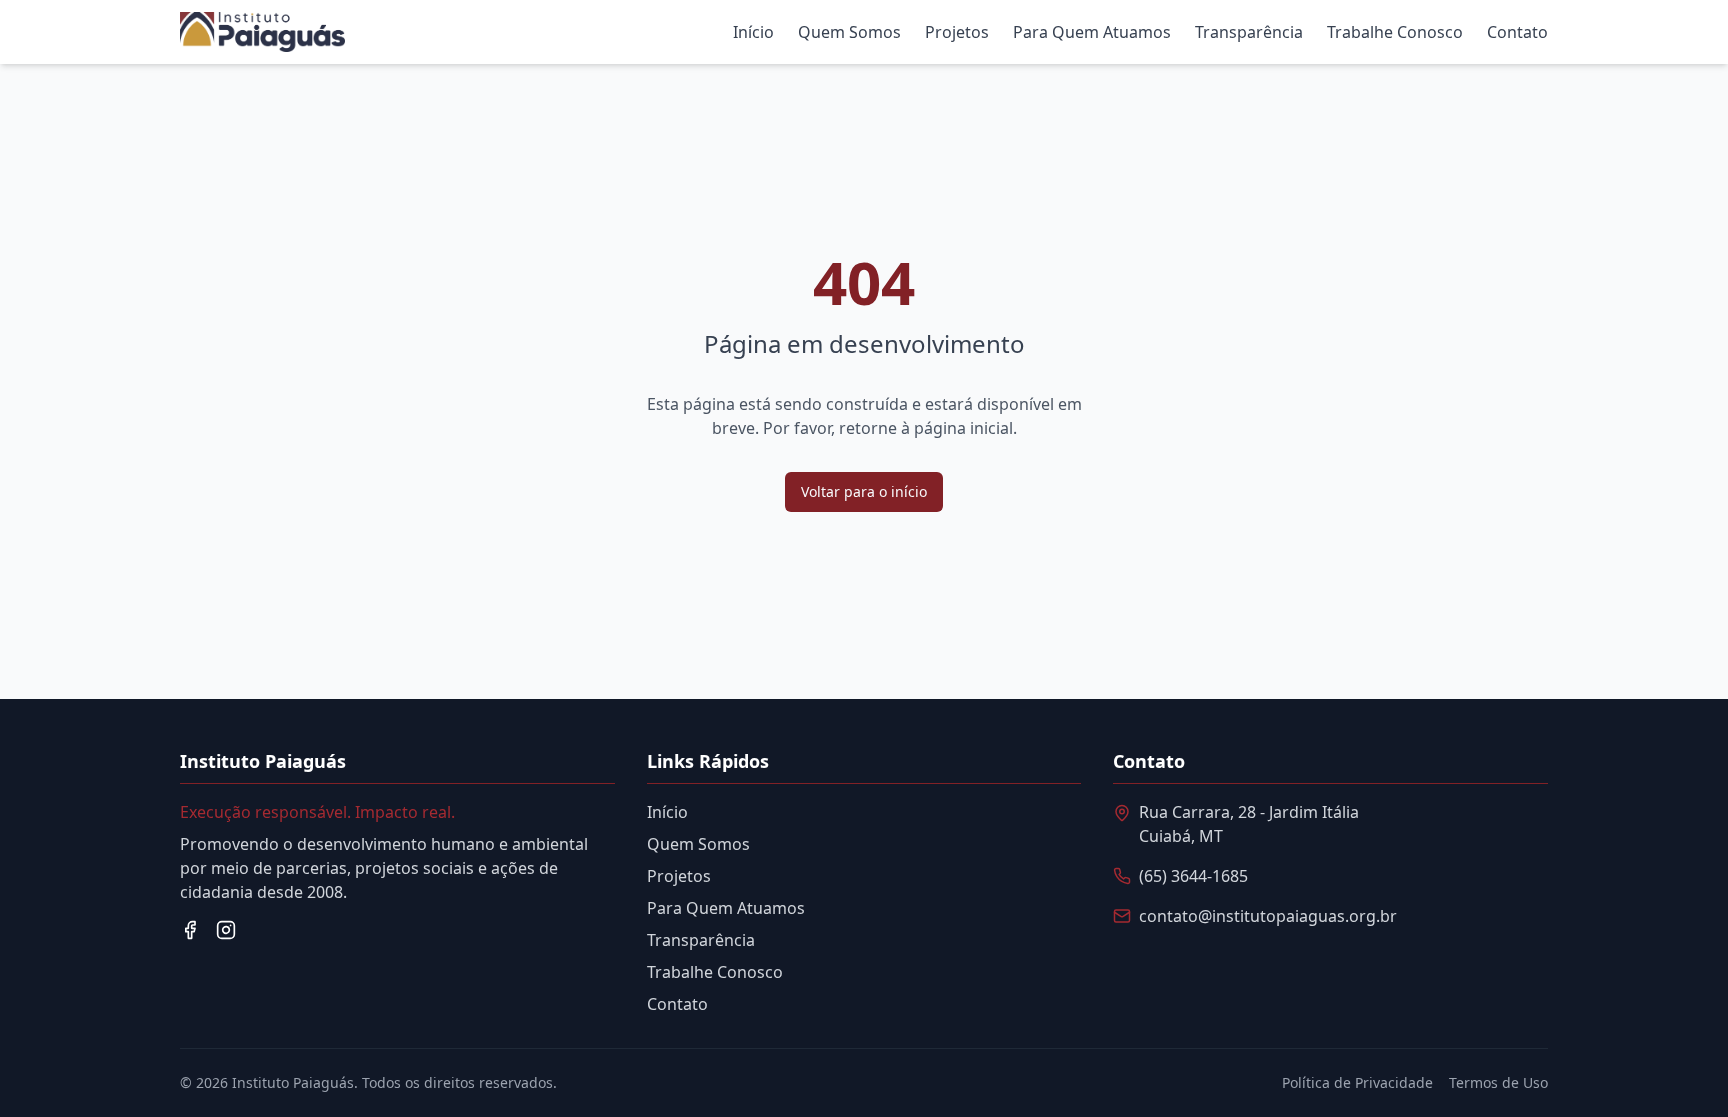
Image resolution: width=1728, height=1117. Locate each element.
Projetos (957, 32)
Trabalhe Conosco (1395, 32)
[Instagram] (226, 930)
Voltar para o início (864, 491)
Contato (1517, 32)
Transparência (1249, 32)
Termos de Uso (1498, 1082)
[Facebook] (190, 930)
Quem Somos (849, 32)
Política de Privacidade (1357, 1082)
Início (753, 32)
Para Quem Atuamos (1092, 32)
